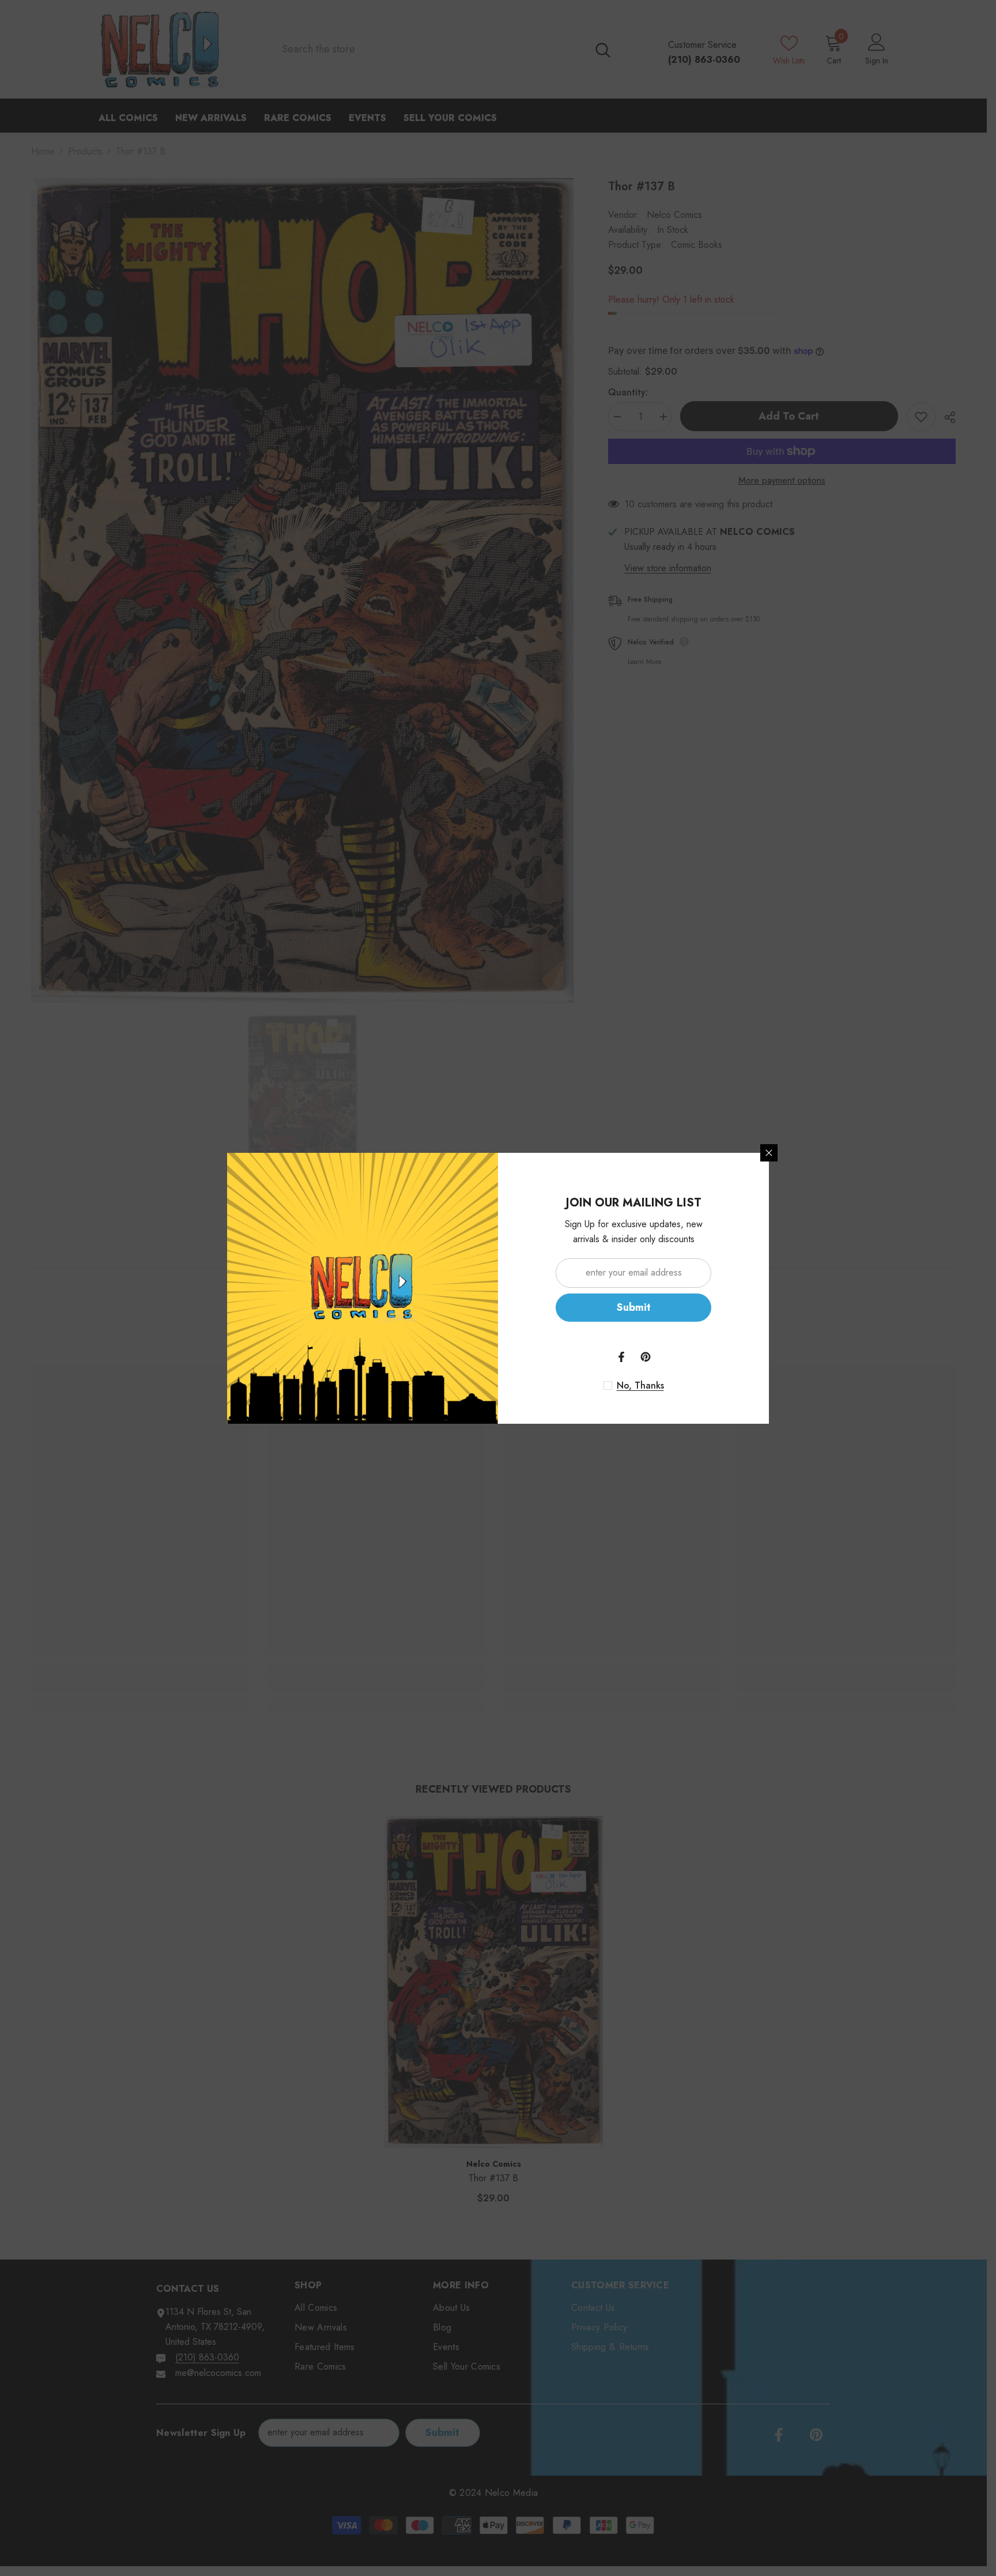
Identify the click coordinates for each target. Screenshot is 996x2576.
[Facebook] (621, 1357)
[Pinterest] (646, 1357)
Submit (634, 1307)
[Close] (769, 1153)
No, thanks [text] (640, 1386)
